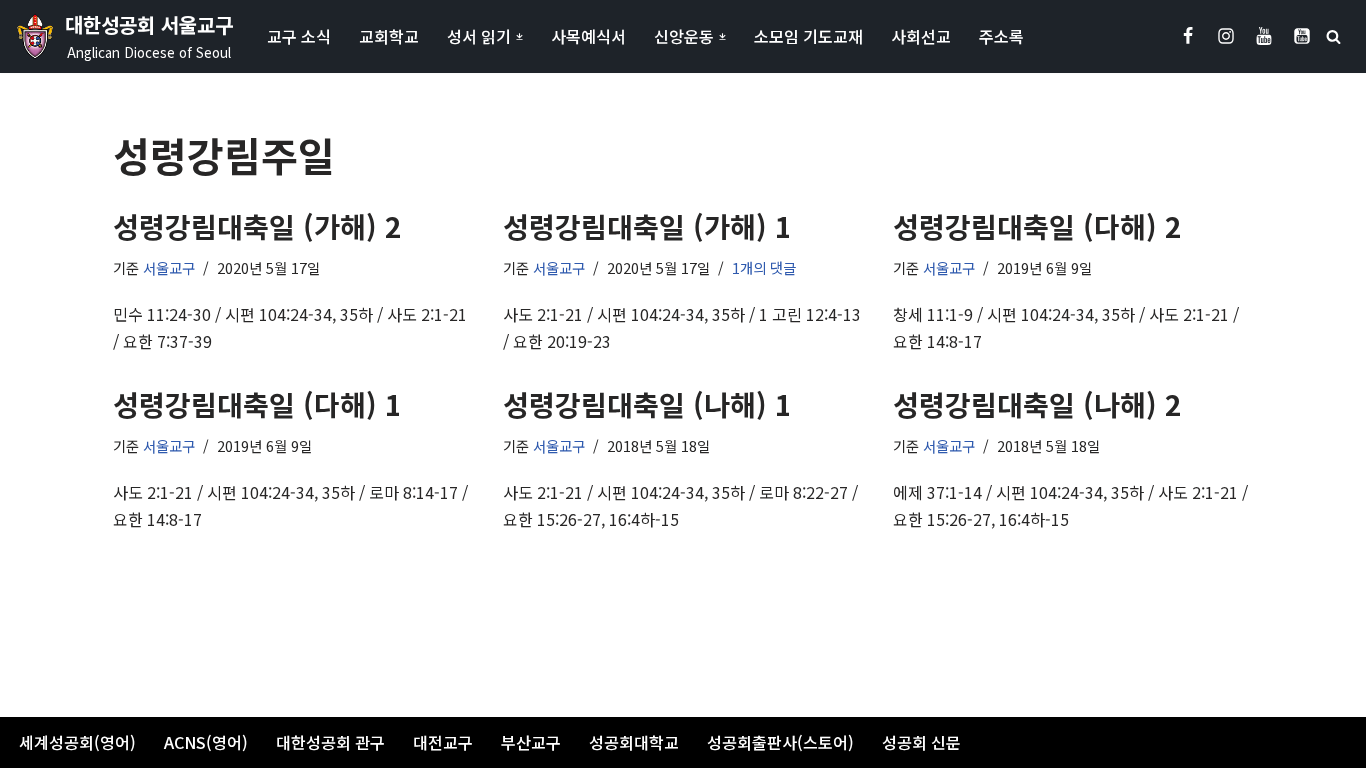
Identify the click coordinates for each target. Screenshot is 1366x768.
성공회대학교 (634, 742)
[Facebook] (1188, 36)
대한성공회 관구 (330, 742)
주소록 (1001, 36)
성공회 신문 (921, 742)
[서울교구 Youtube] (1264, 36)
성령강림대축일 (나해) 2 (1037, 404)
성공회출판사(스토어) (780, 742)
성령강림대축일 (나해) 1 (647, 404)
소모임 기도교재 (808, 36)
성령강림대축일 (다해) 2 (1037, 226)
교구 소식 (299, 36)
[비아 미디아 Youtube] (1302, 36)
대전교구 (443, 742)
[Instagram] (1226, 36)
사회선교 (921, 36)
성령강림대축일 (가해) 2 (257, 226)
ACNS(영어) (206, 742)
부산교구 (531, 742)
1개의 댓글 (764, 267)
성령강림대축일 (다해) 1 (257, 404)
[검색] (1333, 36)
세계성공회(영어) (77, 742)
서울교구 (169, 267)
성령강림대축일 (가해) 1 (647, 226)
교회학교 (389, 36)
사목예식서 (588, 36)
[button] (519, 36)
